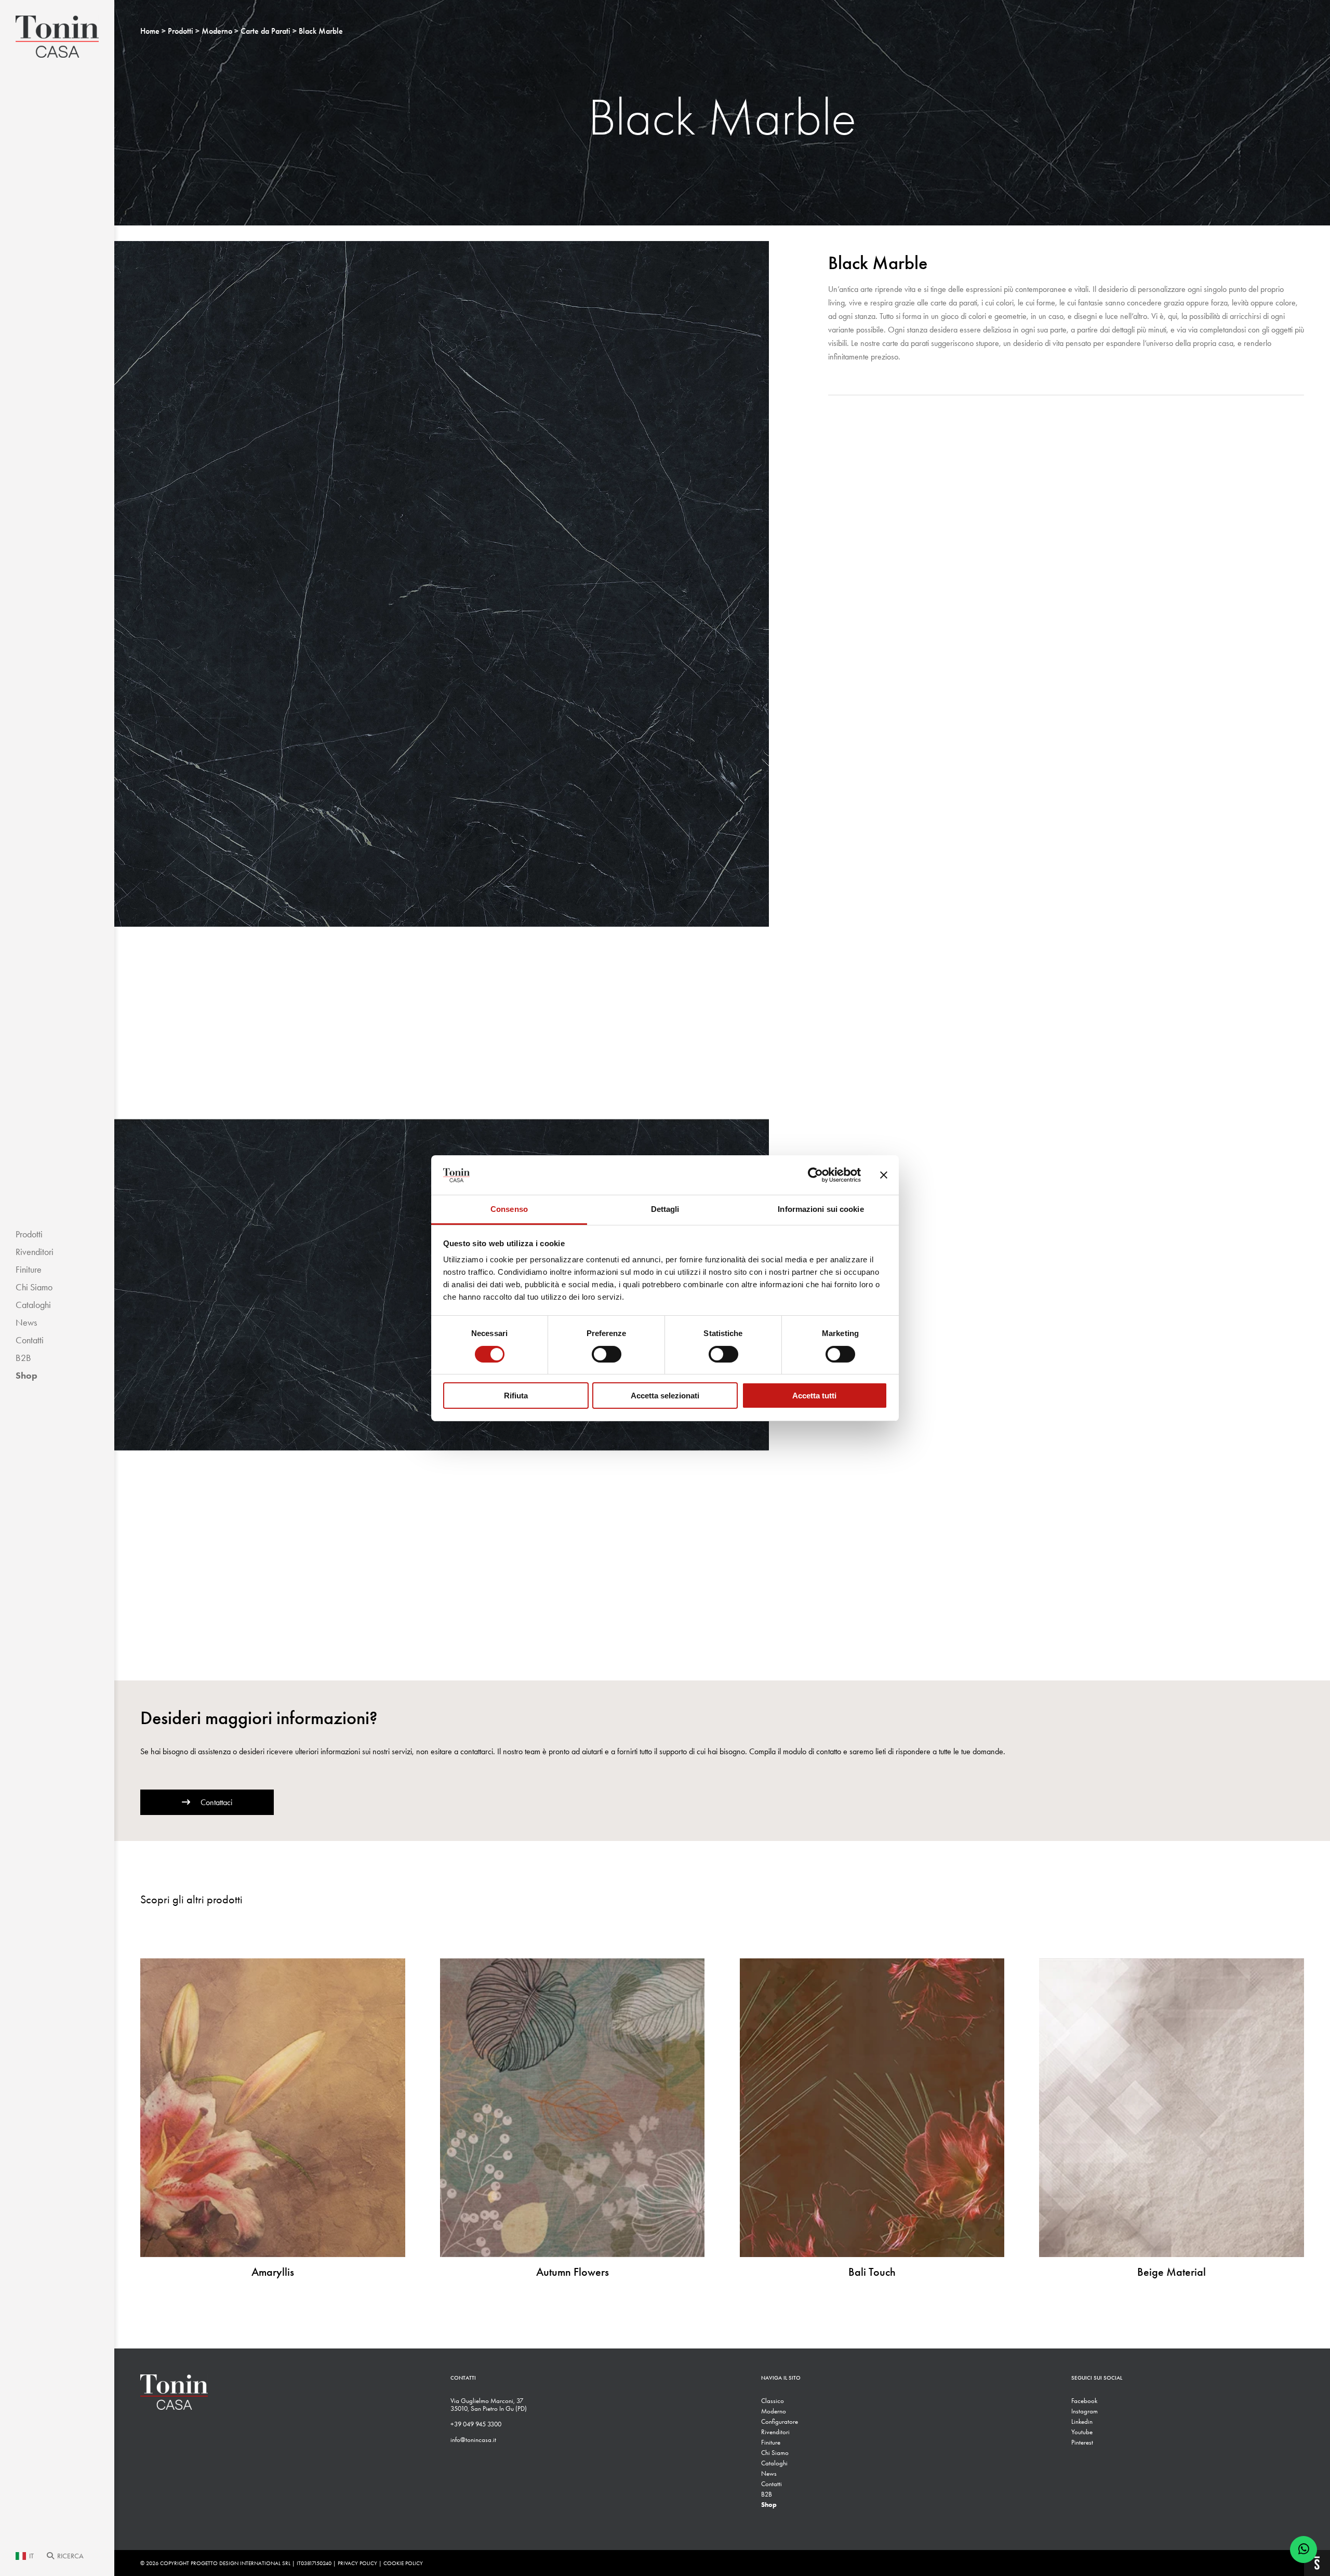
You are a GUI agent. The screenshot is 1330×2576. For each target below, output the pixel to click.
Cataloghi (33, 1305)
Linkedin (1082, 2421)
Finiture (29, 1270)
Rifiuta (516, 1396)
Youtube (1082, 2432)
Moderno (774, 2411)
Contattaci (216, 1802)
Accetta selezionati (665, 1396)
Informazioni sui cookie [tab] (821, 1209)
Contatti (30, 1340)
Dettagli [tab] (665, 1209)
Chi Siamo (34, 1287)
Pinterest (1082, 2442)
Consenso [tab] (509, 1209)
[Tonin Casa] (57, 37)
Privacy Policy (357, 2563)
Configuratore (780, 2421)
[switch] (607, 1354)
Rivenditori (35, 1252)
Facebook (1084, 2401)
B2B (23, 1358)
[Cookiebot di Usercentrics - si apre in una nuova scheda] (815, 1175)
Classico (773, 2401)
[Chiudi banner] (884, 1175)
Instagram (1085, 2411)
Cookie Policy (403, 2563)
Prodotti (29, 1234)
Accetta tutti (814, 1396)
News (26, 1323)
